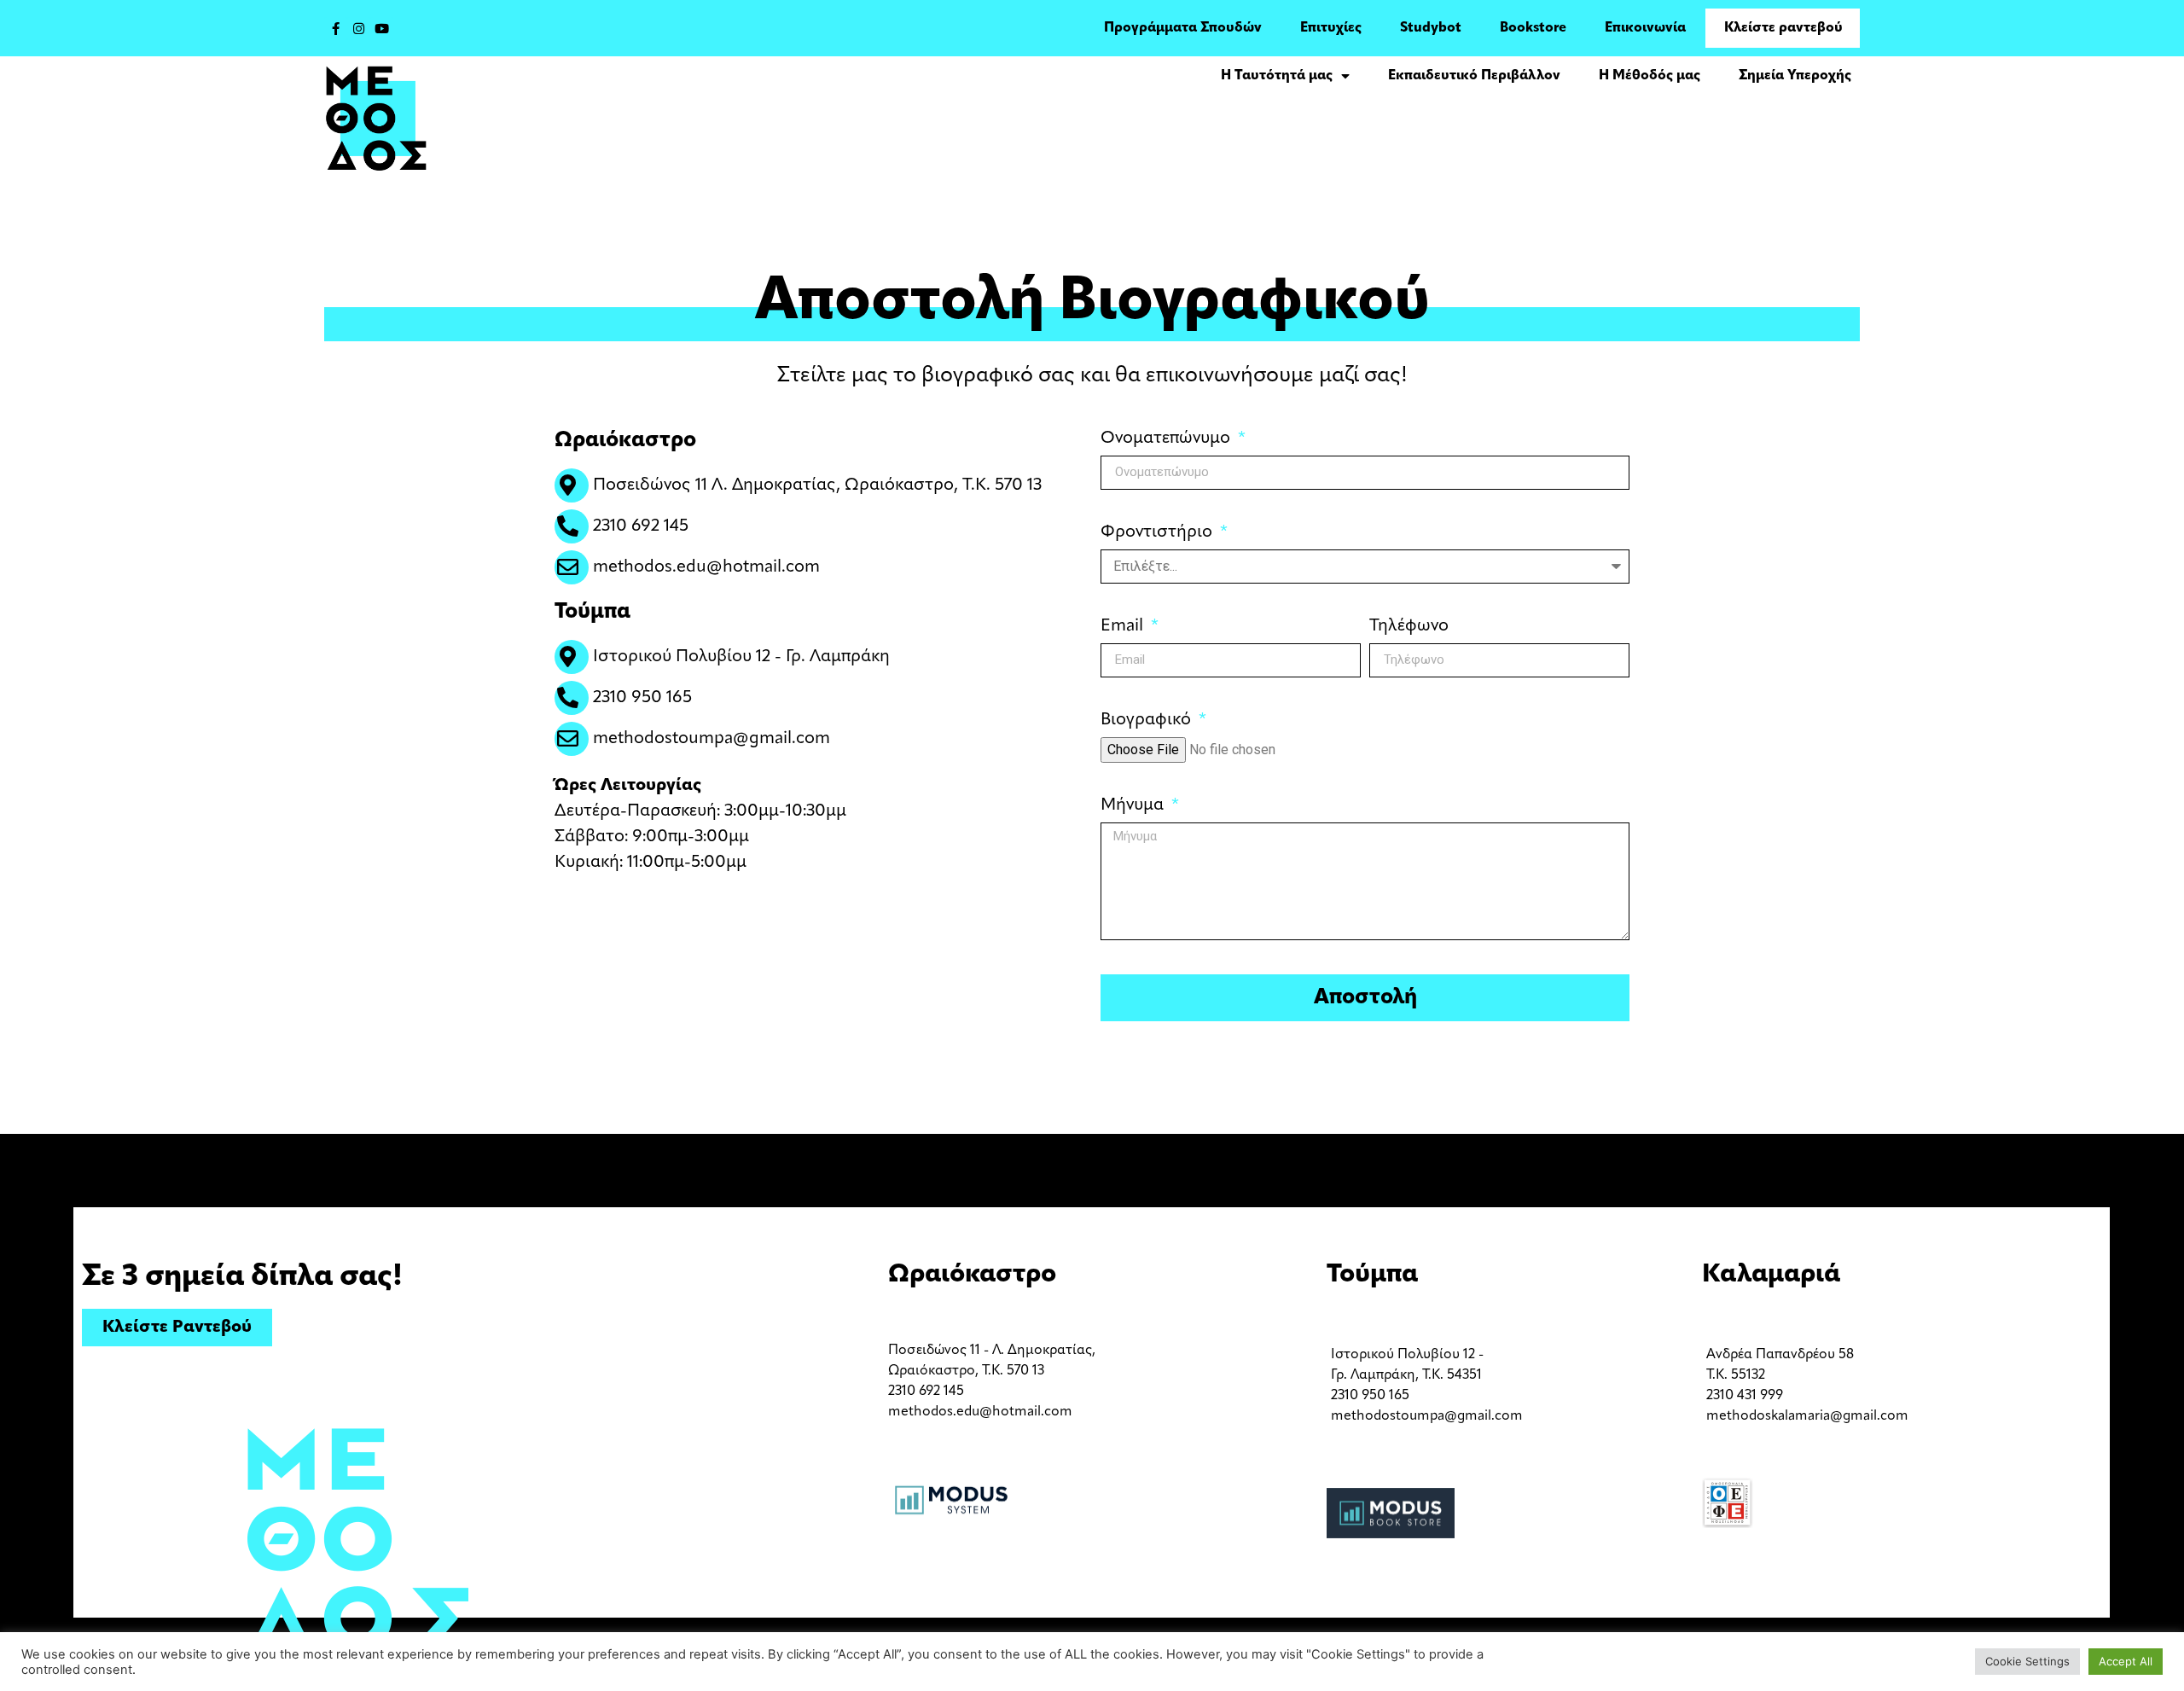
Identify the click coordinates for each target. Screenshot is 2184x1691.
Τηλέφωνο (1409, 626)
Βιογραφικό (1148, 720)
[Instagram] (359, 29)
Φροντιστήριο (1159, 532)
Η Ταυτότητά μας (1277, 76)
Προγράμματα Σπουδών (1183, 28)
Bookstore (1533, 28)
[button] (177, 1328)
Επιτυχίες (1331, 28)
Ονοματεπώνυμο (1168, 439)
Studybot (1431, 28)
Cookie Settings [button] (2027, 1661)
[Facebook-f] (336, 29)
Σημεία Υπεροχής (1795, 76)
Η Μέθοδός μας (1650, 76)
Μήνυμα (1134, 805)
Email (1124, 626)
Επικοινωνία (1645, 28)
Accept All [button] (2126, 1661)
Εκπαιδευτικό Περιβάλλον (1474, 76)
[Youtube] (382, 29)
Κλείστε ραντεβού (1783, 28)
